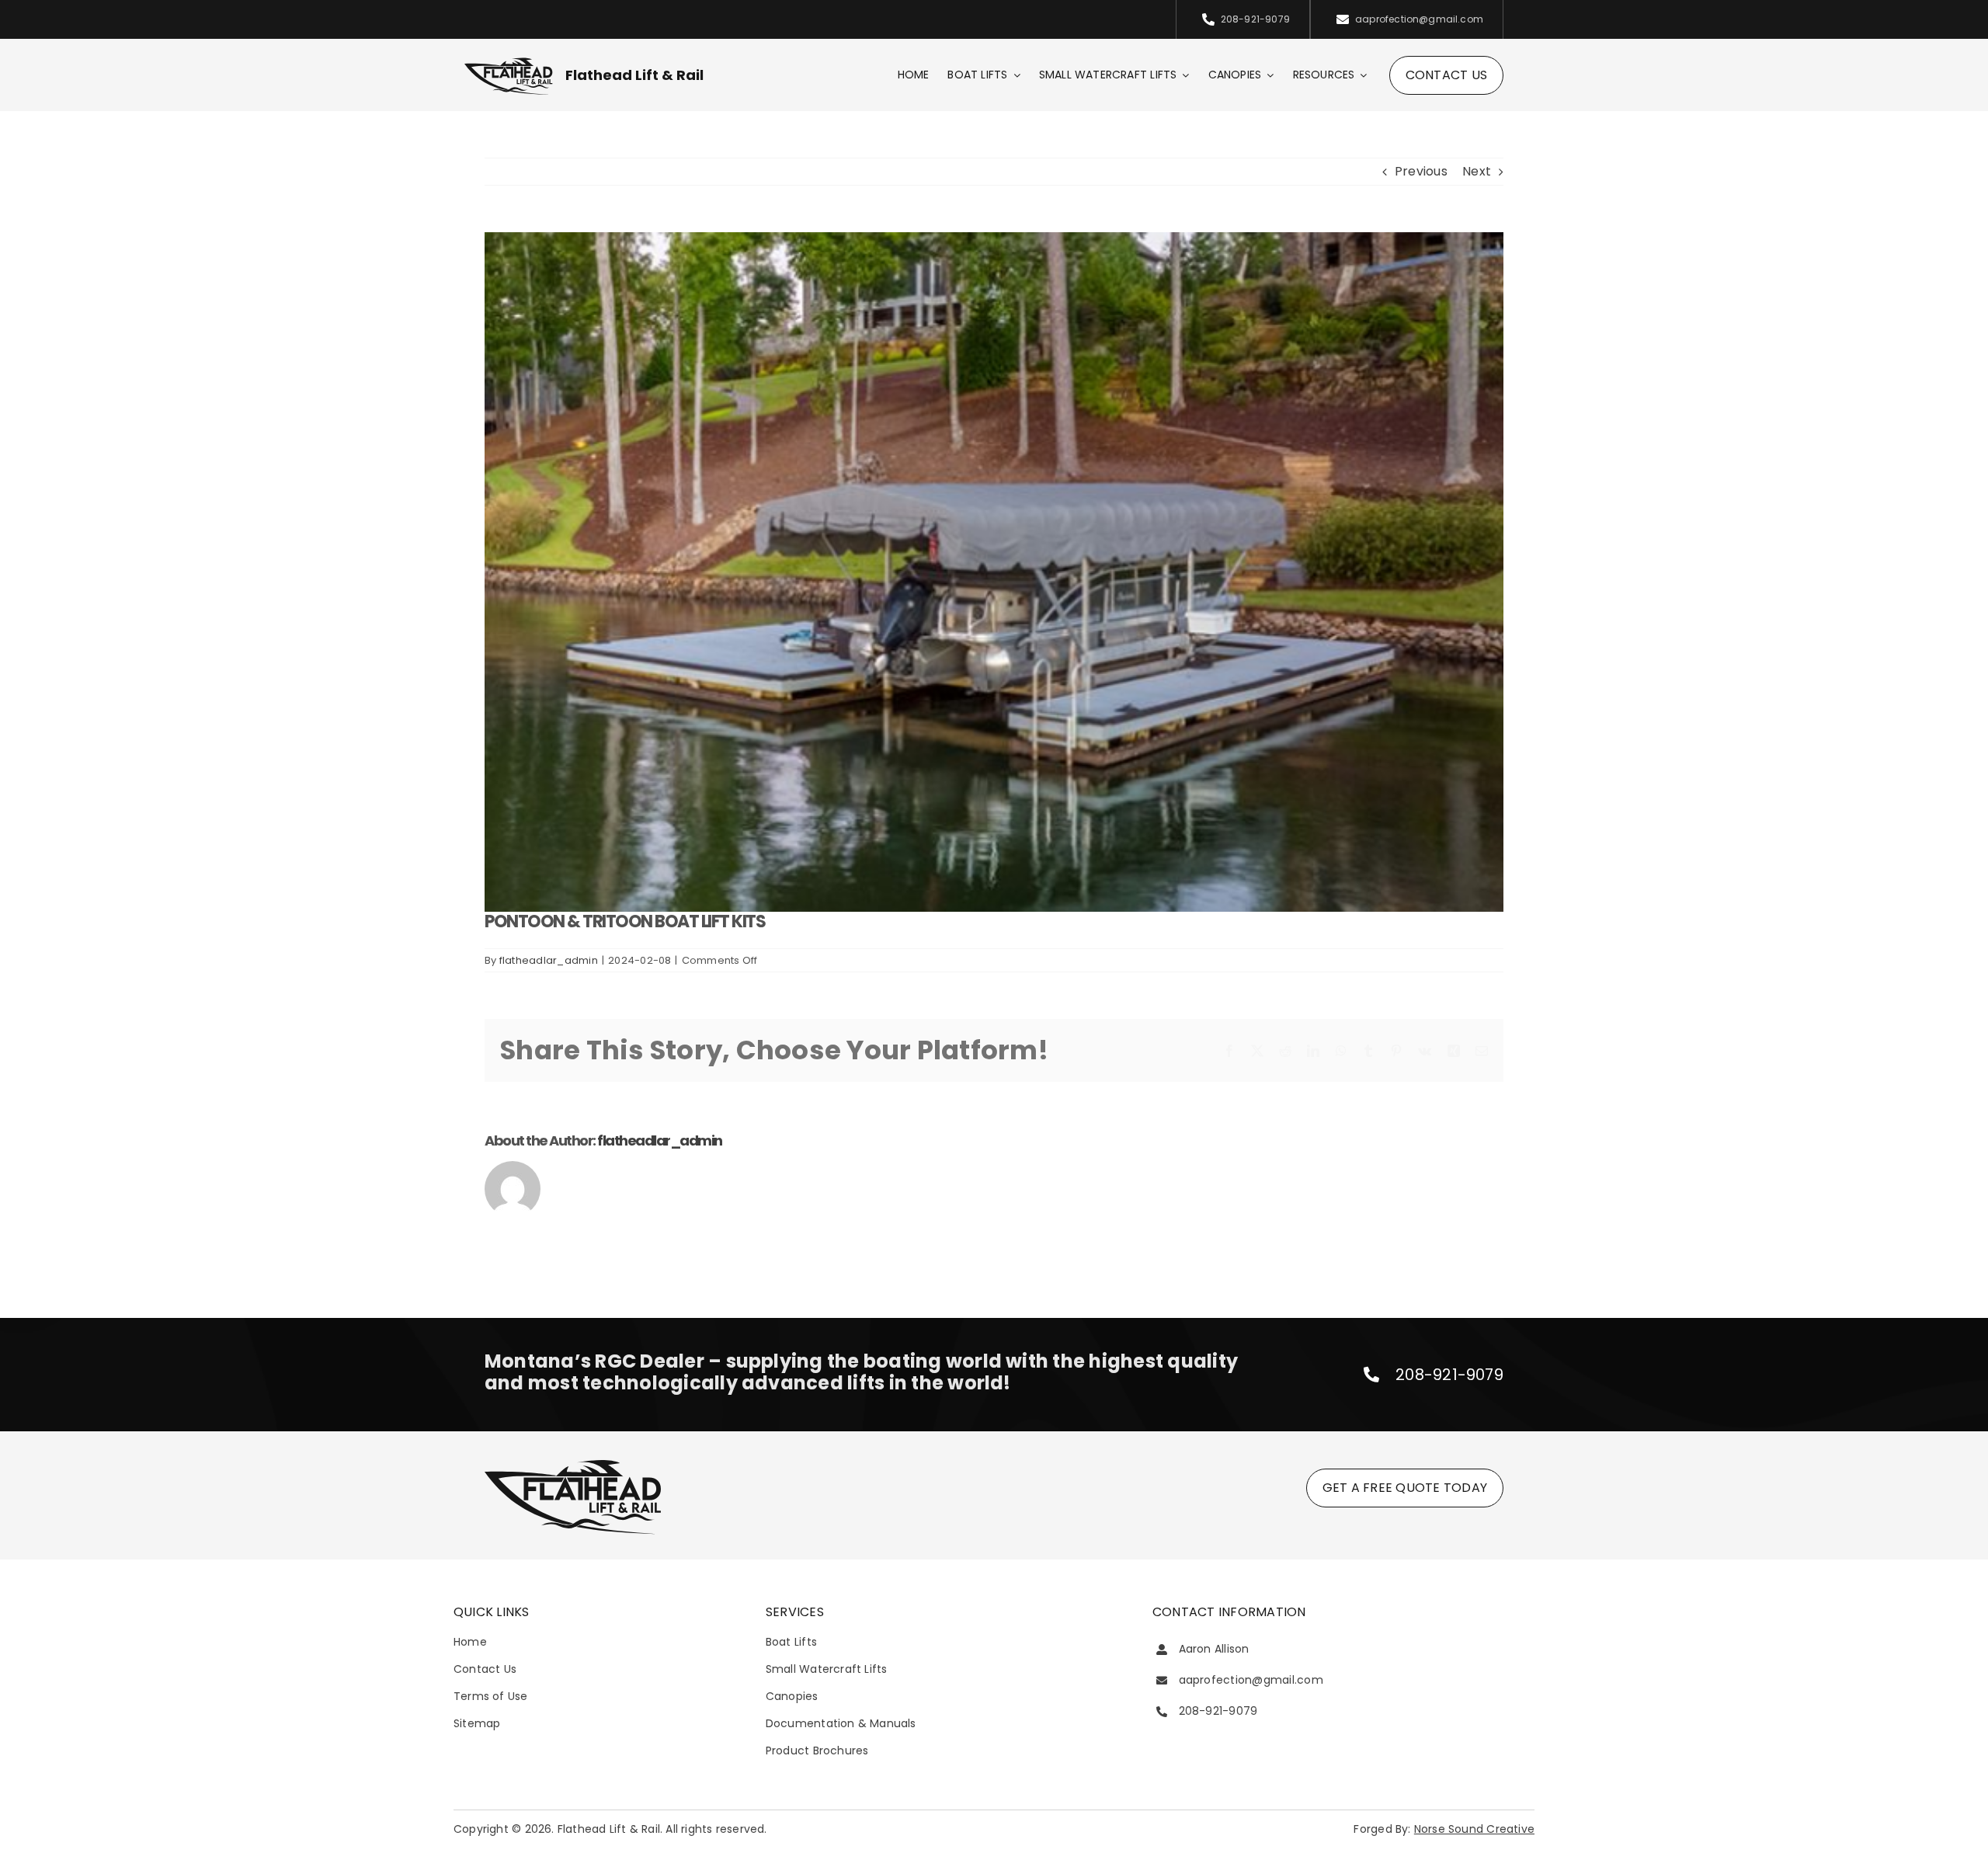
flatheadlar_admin (549, 960)
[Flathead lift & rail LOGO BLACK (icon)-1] (573, 1462)
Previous (1421, 171)
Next (1477, 171)
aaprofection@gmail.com (1251, 1680)
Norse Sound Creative (1474, 1829)
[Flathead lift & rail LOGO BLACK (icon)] (509, 62)
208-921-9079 (1449, 1375)
